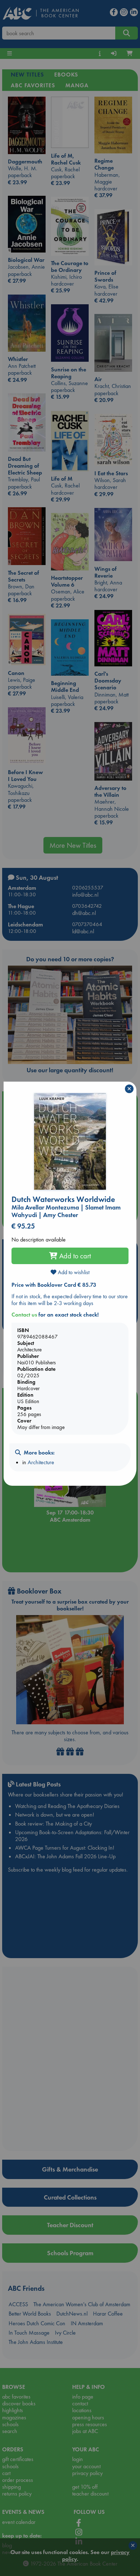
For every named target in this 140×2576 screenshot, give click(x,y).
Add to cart (74, 1256)
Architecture (41, 1462)
